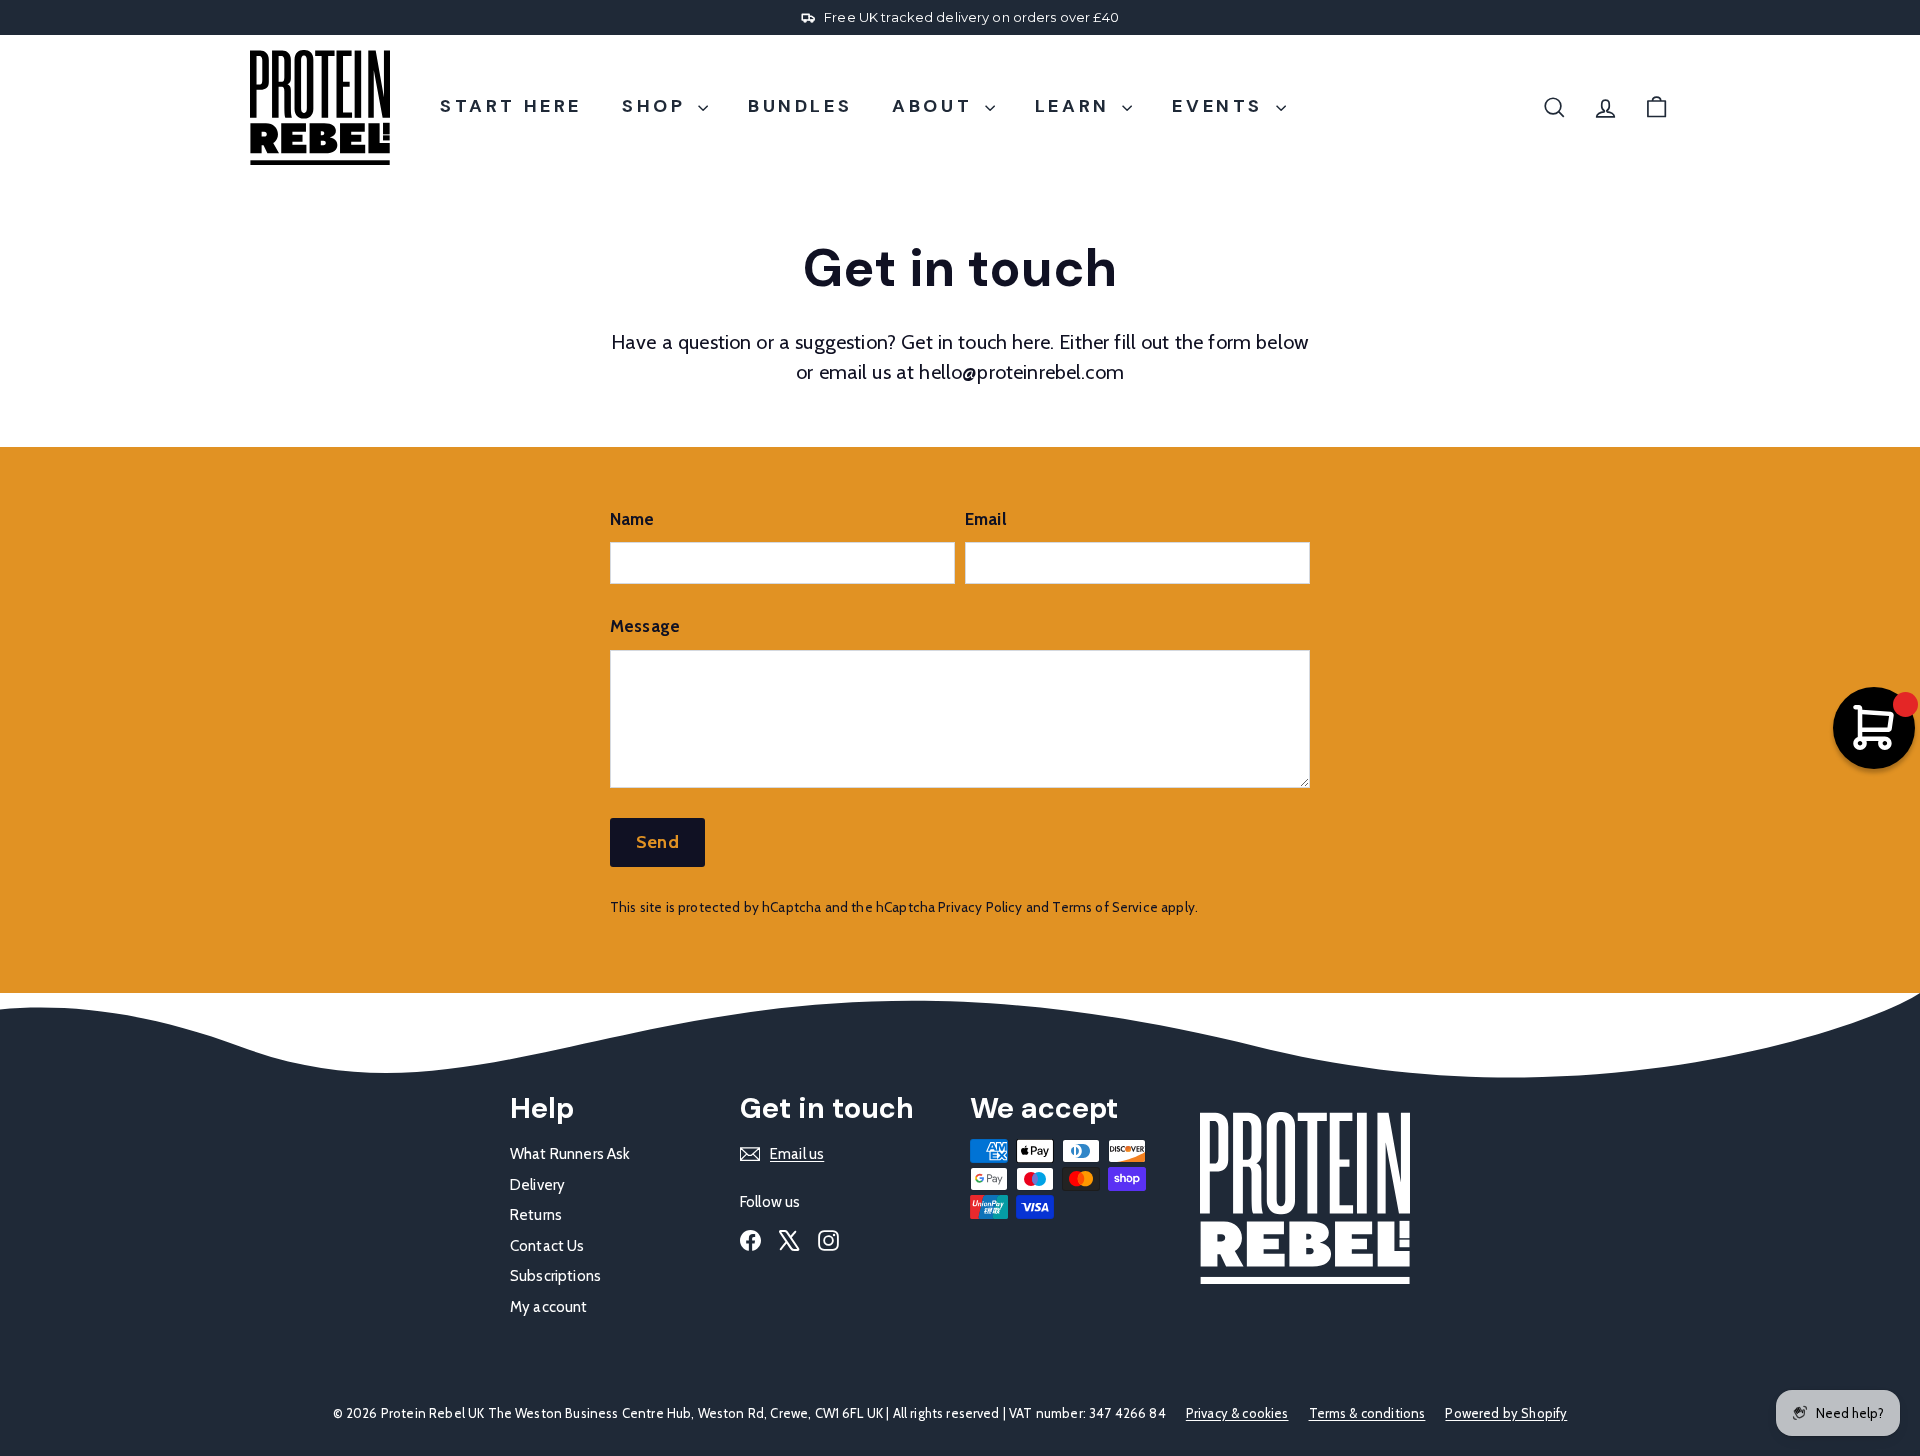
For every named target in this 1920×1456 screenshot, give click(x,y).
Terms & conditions (1367, 1413)
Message (645, 626)
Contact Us (547, 1246)
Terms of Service (1105, 907)
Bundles (800, 106)
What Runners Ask (570, 1154)
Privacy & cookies (1237, 1413)
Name (632, 519)
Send (657, 842)
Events (1221, 106)
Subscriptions (555, 1276)
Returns (536, 1215)
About (936, 106)
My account (549, 1307)
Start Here (511, 106)
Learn (1076, 106)
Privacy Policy (980, 907)
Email (986, 519)
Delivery (537, 1185)
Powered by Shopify (1506, 1413)
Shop (657, 106)
